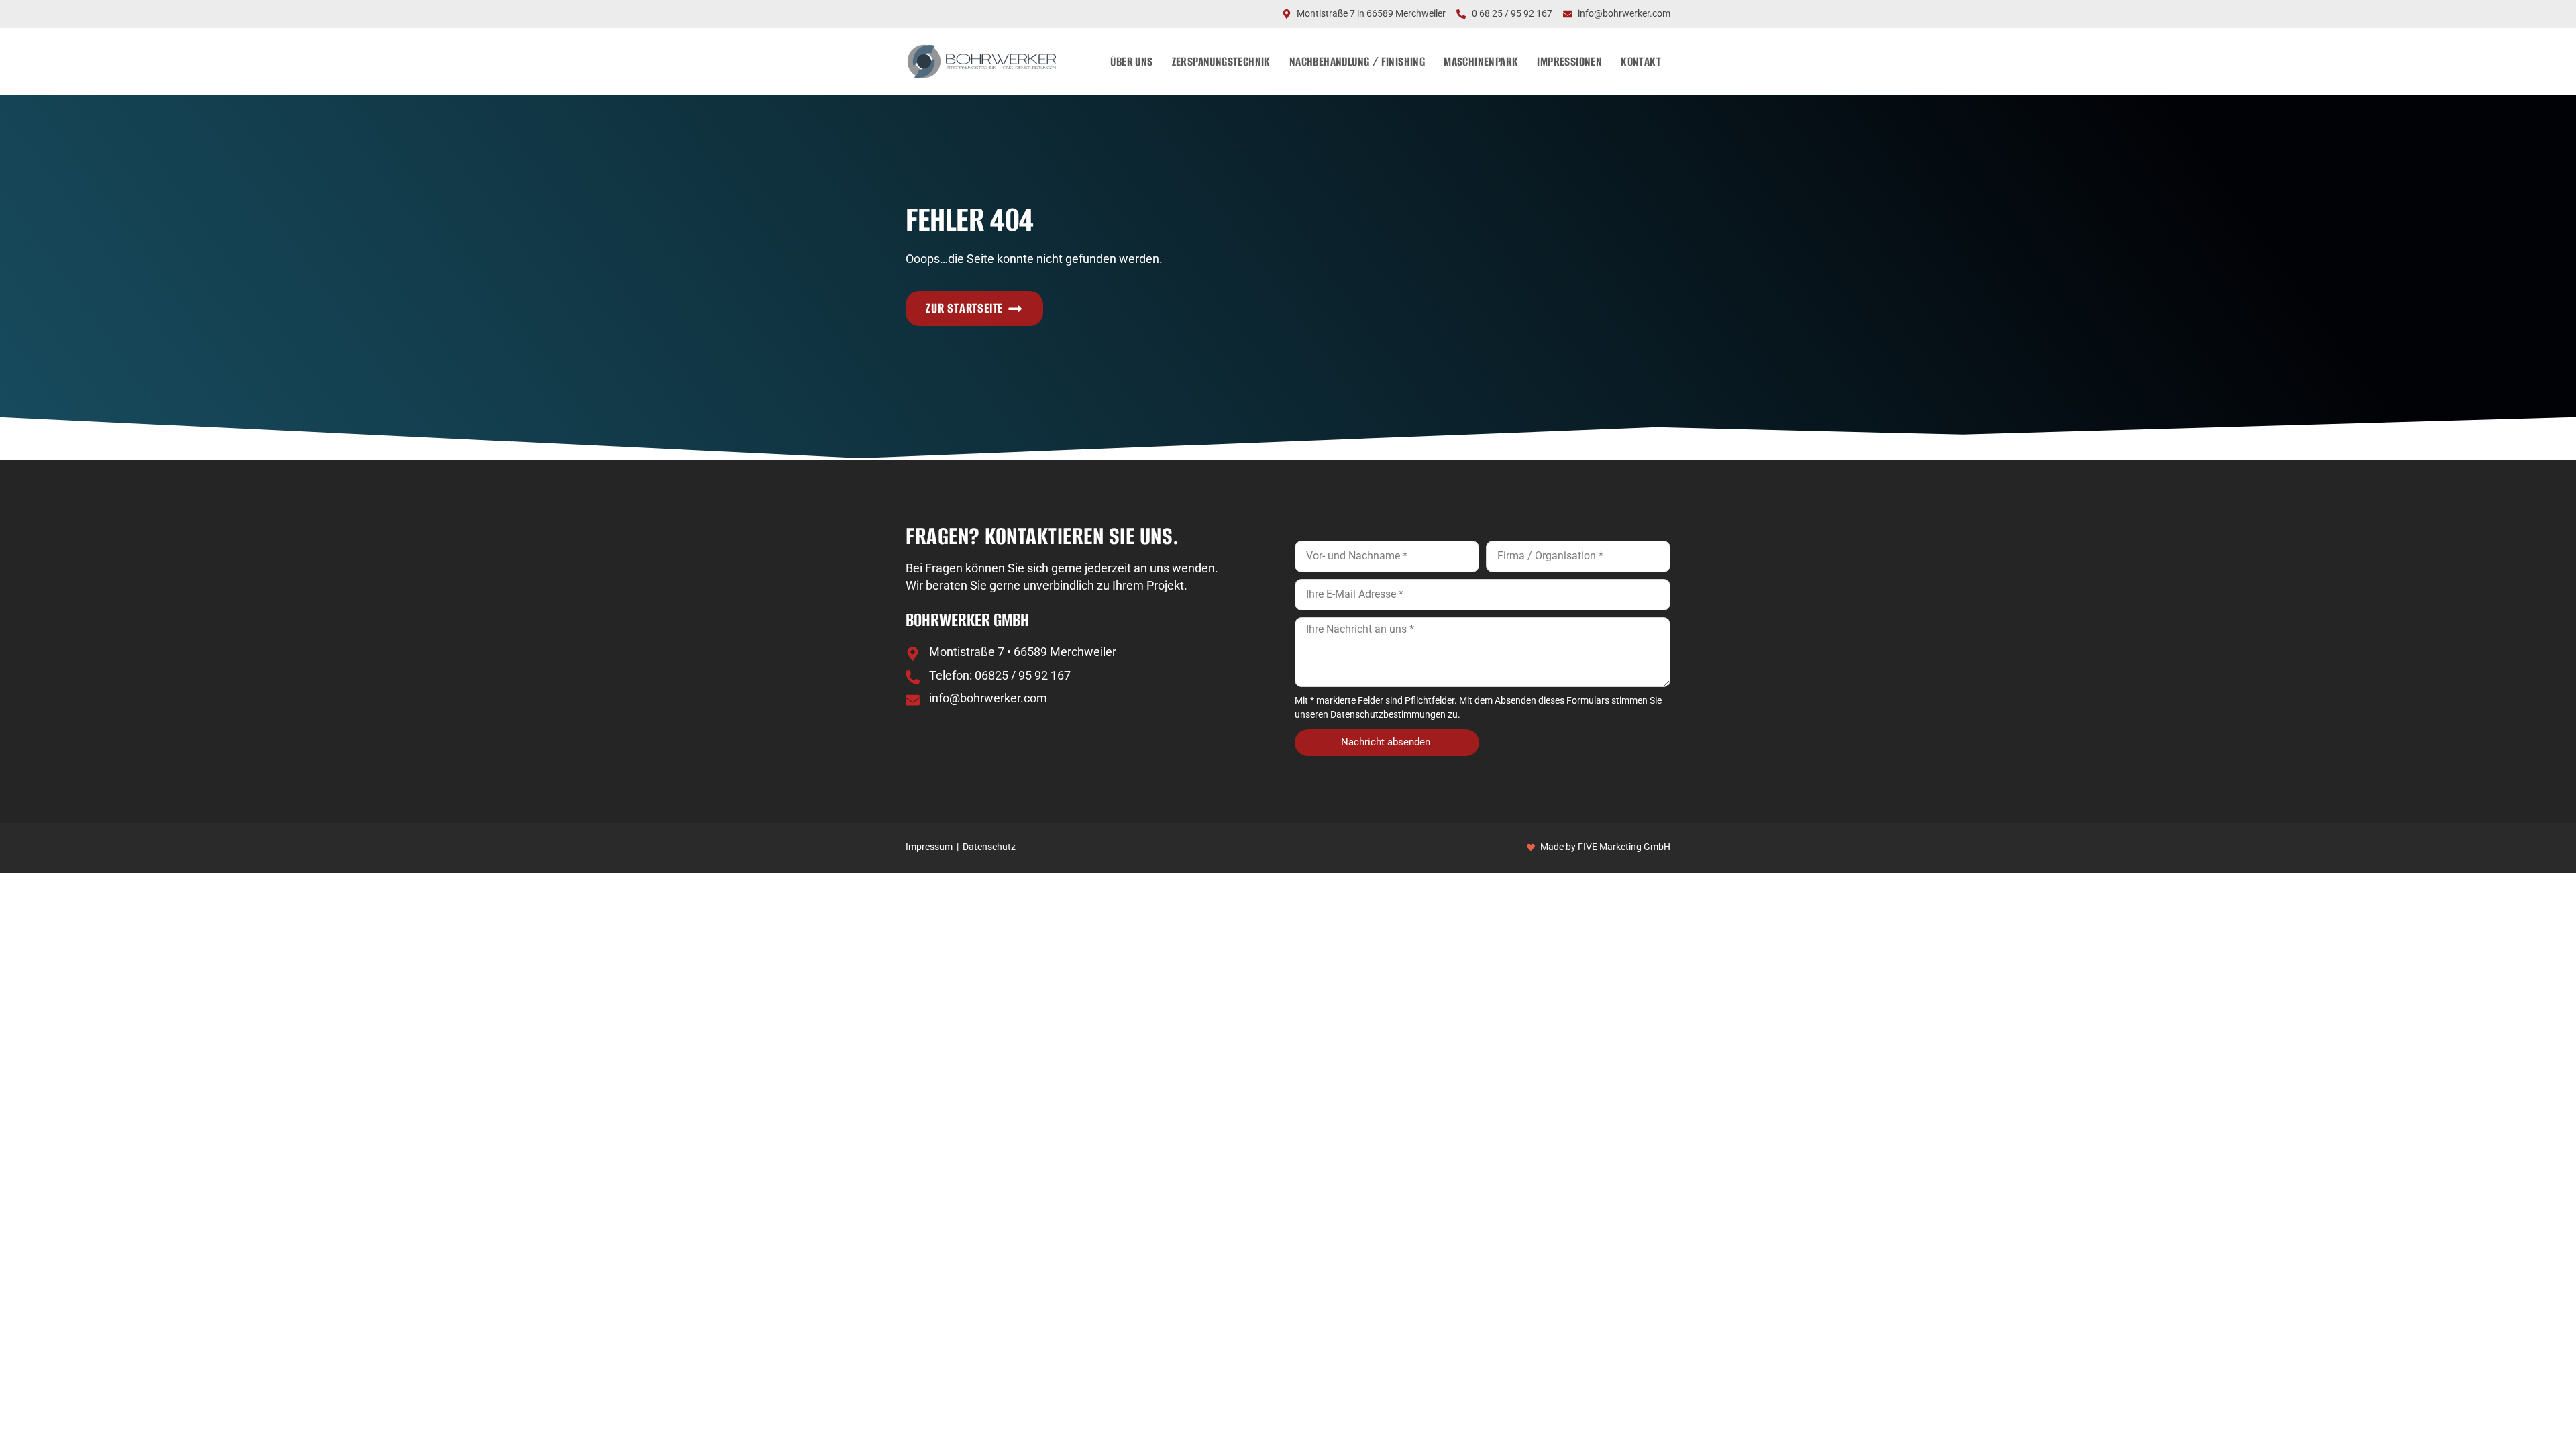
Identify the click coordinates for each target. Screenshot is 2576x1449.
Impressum (929, 847)
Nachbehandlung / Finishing (1357, 61)
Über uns (1131, 61)
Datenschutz (989, 847)
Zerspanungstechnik (1221, 61)
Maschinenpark (1481, 61)
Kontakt (1641, 61)
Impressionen (1569, 61)
